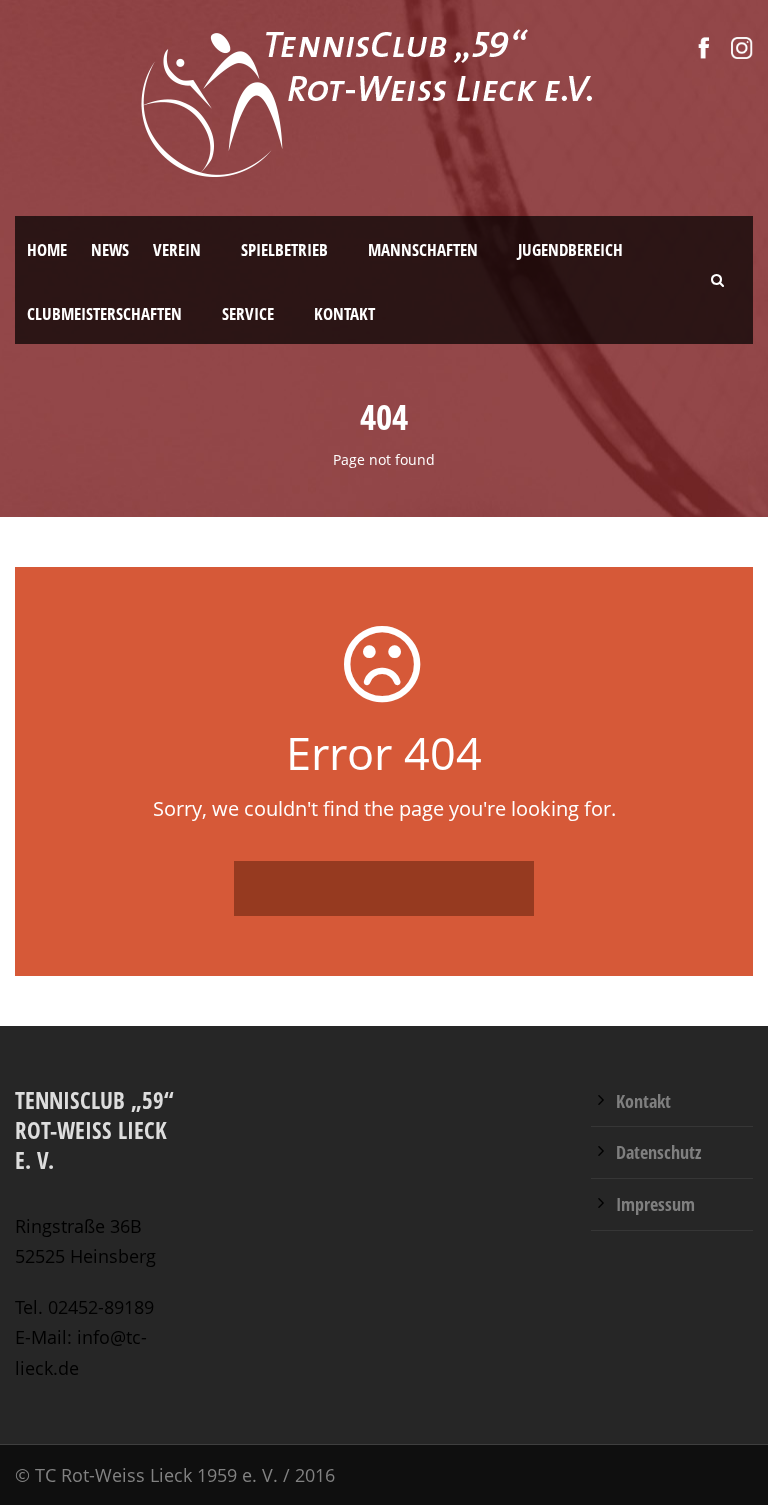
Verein (177, 249)
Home (47, 249)
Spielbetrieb (284, 249)
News (110, 249)
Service (248, 313)
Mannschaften (423, 249)
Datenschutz (658, 1152)
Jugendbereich (570, 249)
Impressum (655, 1204)
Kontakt (344, 313)
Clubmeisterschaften (104, 313)
